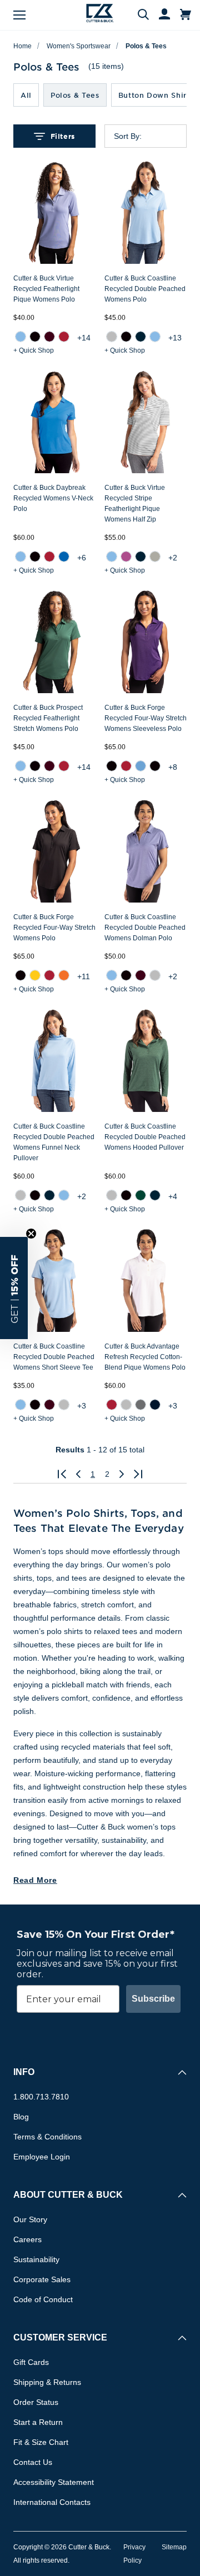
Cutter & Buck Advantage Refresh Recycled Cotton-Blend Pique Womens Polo (145, 1357)
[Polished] (155, 557)
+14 (84, 338)
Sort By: (128, 136)
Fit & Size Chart (41, 2442)
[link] (21, 337)
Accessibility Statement (54, 2482)
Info (24, 2072)
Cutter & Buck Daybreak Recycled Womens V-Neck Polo (53, 498)
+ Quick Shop (34, 350)
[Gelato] (126, 557)
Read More (35, 1880)
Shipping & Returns (47, 2382)
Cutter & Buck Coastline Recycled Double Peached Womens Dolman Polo (145, 928)
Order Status (36, 2402)
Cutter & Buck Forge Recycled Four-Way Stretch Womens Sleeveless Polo (146, 718)
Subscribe (153, 1999)
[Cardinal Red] (64, 337)
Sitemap (174, 2547)
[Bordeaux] (49, 337)
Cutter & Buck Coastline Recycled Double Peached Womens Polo (145, 289)
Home (22, 46)
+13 (175, 338)
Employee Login (42, 2157)
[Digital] (64, 557)
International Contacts (52, 2502)
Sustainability (36, 2259)
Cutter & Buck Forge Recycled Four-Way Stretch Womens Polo (54, 928)
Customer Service (60, 2337)
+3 (82, 1406)
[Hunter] (141, 1195)
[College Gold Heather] (35, 975)
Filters (63, 136)
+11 (84, 976)
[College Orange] (64, 975)
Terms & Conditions (47, 2137)
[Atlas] (21, 337)
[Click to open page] (62, 1474)
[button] (14, 1288)
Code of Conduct (43, 2299)
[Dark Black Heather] (155, 766)
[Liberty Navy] (155, 1405)
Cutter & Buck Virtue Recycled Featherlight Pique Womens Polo (46, 289)
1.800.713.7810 (41, 2097)
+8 (173, 767)
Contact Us (33, 2462)
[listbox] (154, 136)
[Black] (35, 337)
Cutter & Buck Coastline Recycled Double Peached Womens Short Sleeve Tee (54, 1357)
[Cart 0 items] (186, 15)
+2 (173, 558)
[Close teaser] (31, 1234)
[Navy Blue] (141, 337)
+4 (173, 1196)
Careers (27, 2239)
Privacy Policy (134, 2554)
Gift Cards (31, 2362)
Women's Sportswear (79, 46)
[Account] (159, 15)
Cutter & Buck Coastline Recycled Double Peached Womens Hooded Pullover (145, 1137)
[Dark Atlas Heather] (141, 766)
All (26, 95)
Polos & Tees (146, 46)
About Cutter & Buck (68, 2195)
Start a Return (38, 2422)
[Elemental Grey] (141, 1405)
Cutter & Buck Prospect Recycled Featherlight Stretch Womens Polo (48, 718)
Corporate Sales (42, 2279)
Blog (21, 2117)
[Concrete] (112, 337)
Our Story (30, 2219)
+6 (82, 558)
